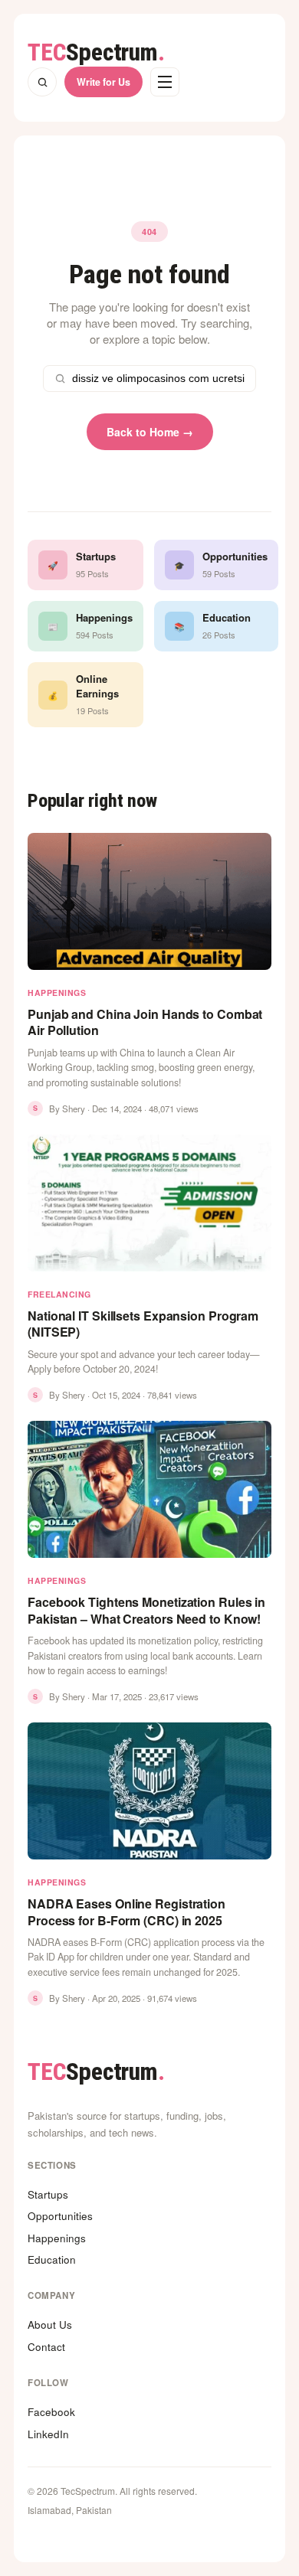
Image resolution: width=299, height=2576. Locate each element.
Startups (48, 2194)
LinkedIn (48, 2434)
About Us (50, 2325)
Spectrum (96, 52)
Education (52, 2259)
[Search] (42, 82)
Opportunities (60, 2216)
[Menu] (165, 82)
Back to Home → (150, 432)
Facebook (51, 2412)
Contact (46, 2347)
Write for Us (103, 82)
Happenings (57, 2238)
